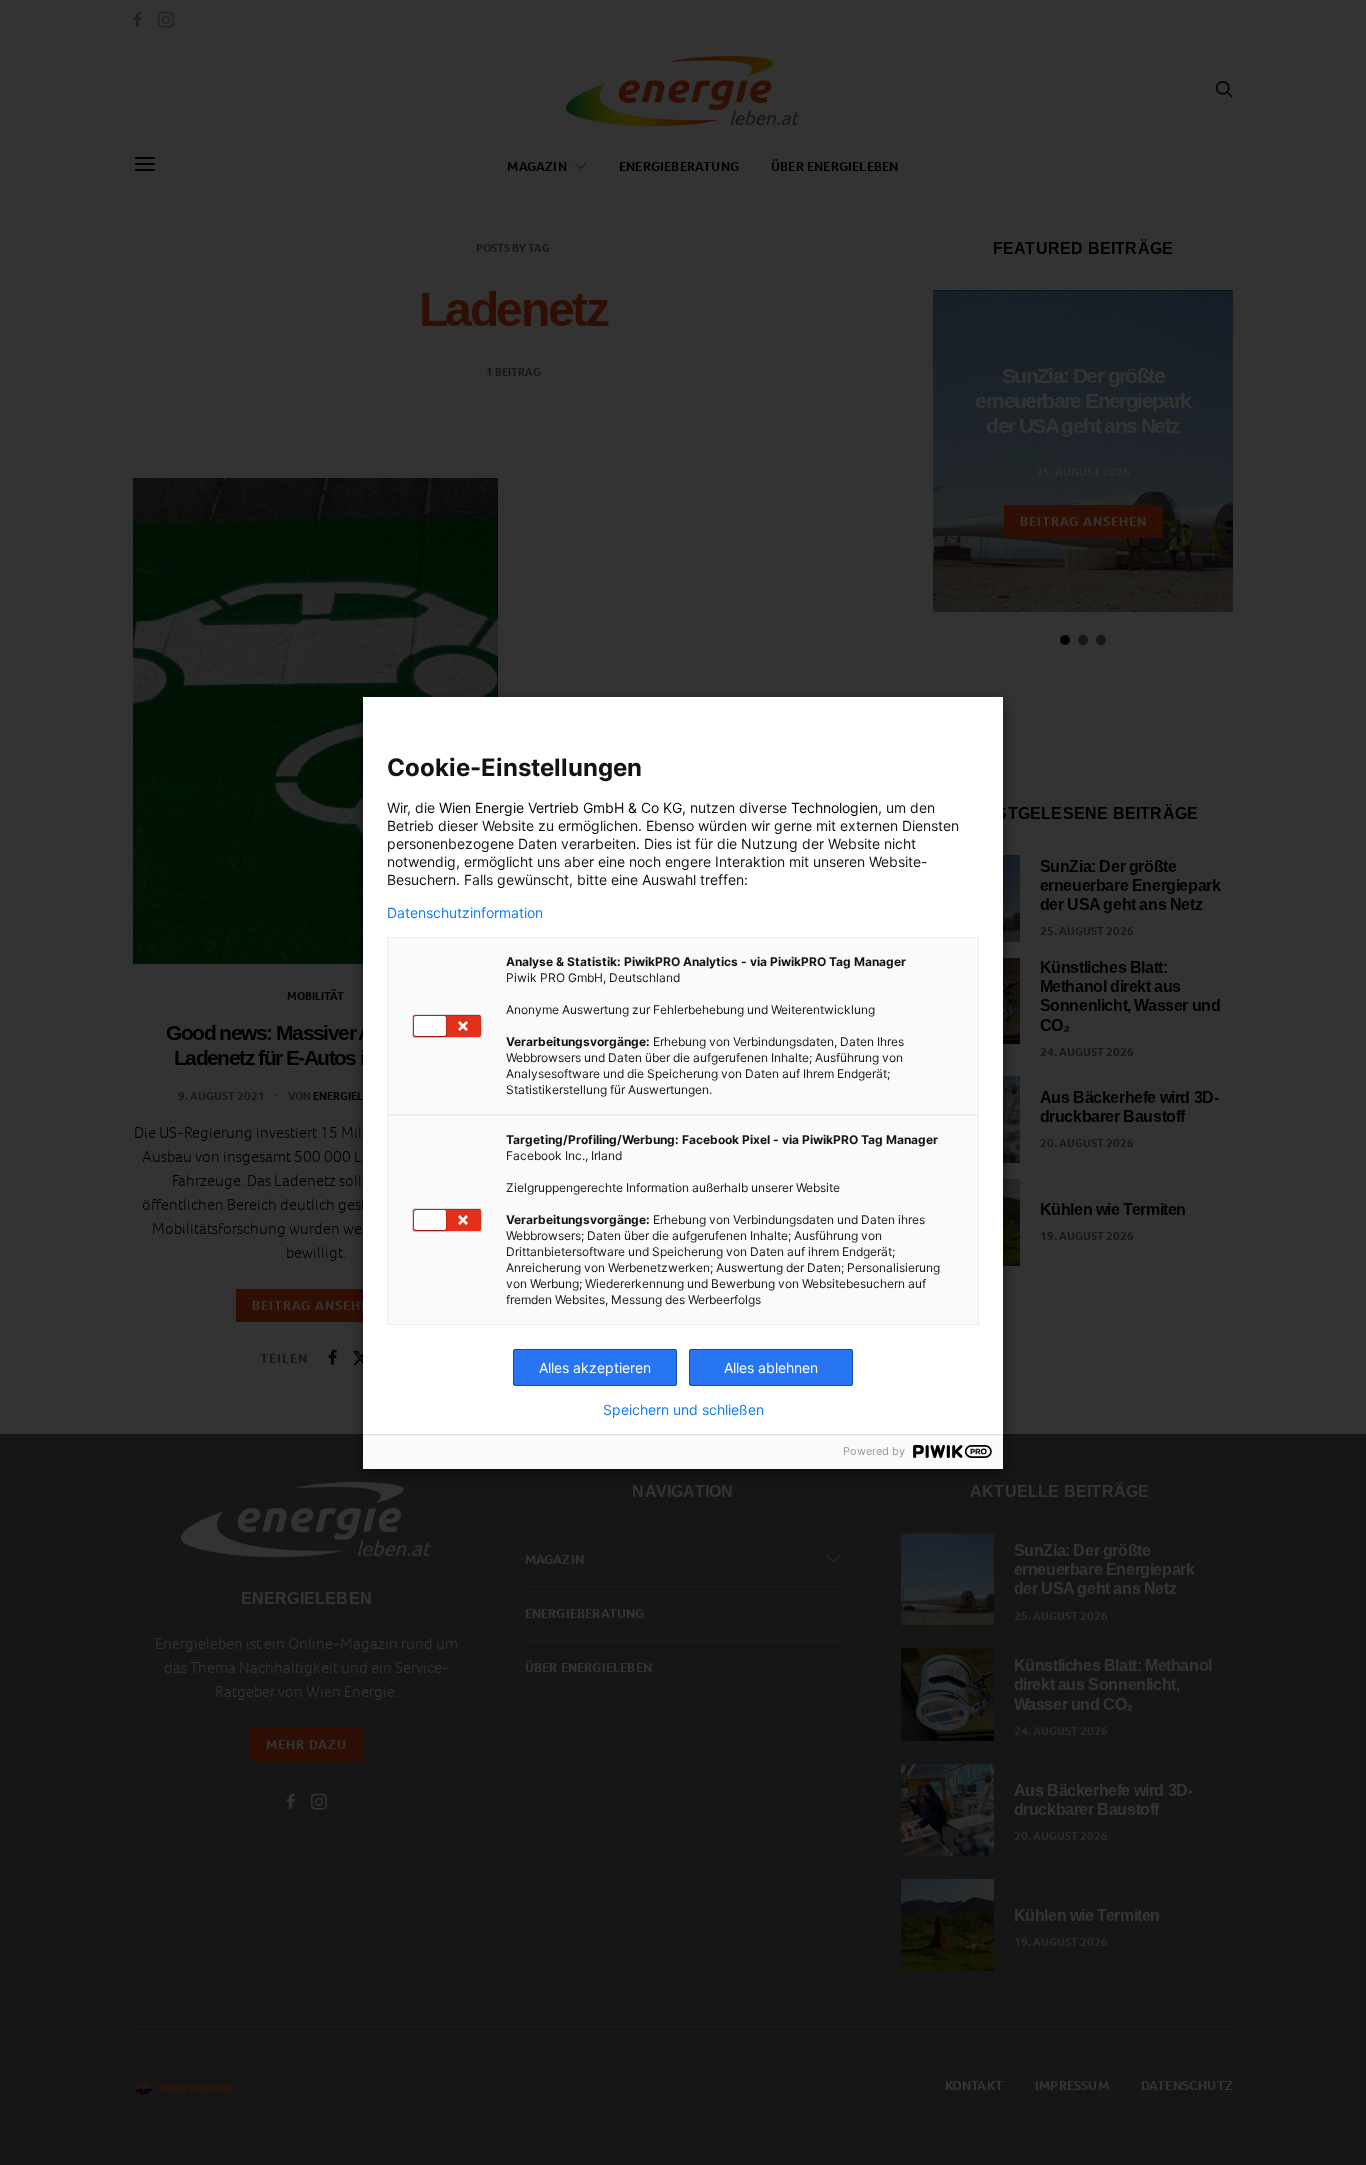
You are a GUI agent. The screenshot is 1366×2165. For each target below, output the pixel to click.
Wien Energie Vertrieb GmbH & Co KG (560, 807)
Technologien (834, 807)
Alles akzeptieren (595, 1367)
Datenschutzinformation (465, 913)
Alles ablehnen (771, 1367)
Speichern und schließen (683, 1410)
